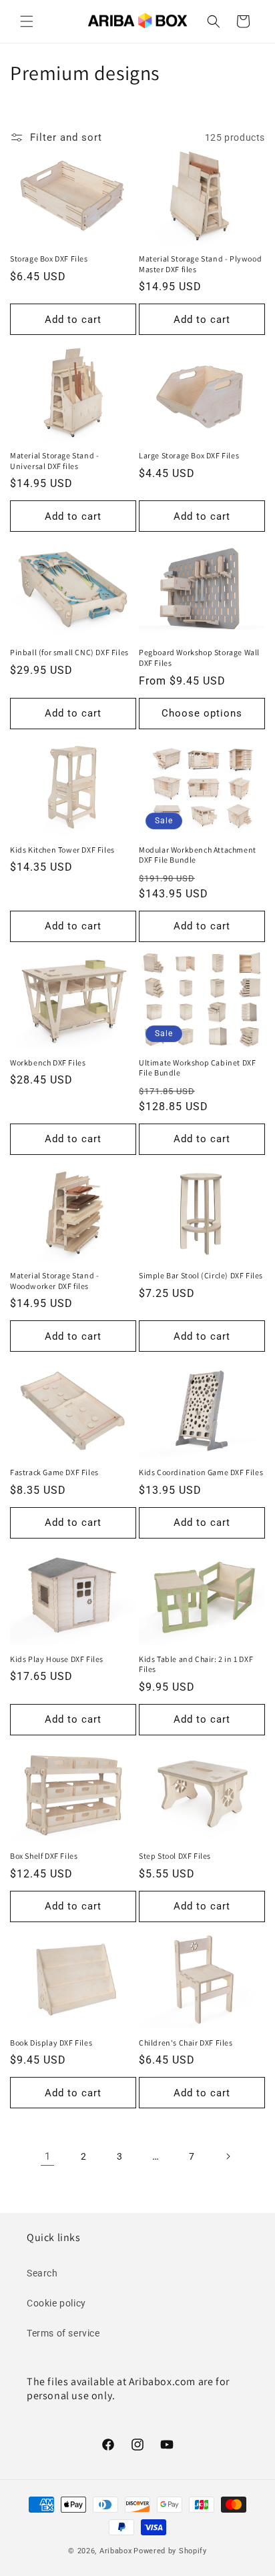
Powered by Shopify (170, 2551)
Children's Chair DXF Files (186, 2043)
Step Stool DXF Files (175, 1856)
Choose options (202, 713)
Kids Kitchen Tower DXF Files (62, 850)
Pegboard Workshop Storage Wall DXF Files (199, 658)
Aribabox (116, 2551)
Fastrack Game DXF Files (54, 1472)
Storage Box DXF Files (49, 259)
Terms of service (63, 2333)
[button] (27, 21)
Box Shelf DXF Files (44, 1856)
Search (42, 2273)
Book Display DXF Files (51, 2043)
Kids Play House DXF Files (57, 1659)
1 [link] (48, 2156)
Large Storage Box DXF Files (189, 455)
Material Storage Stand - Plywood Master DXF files (200, 264)
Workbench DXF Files (48, 1062)
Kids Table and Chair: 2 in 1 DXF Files (196, 1664)
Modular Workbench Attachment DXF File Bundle (198, 855)
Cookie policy (56, 2303)
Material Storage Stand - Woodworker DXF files (54, 1281)
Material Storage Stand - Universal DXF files (54, 461)
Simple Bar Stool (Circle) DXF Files (201, 1275)
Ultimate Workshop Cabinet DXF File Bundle (197, 1068)
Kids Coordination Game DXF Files (201, 1472)
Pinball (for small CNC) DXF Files (69, 652)
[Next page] (228, 2156)
